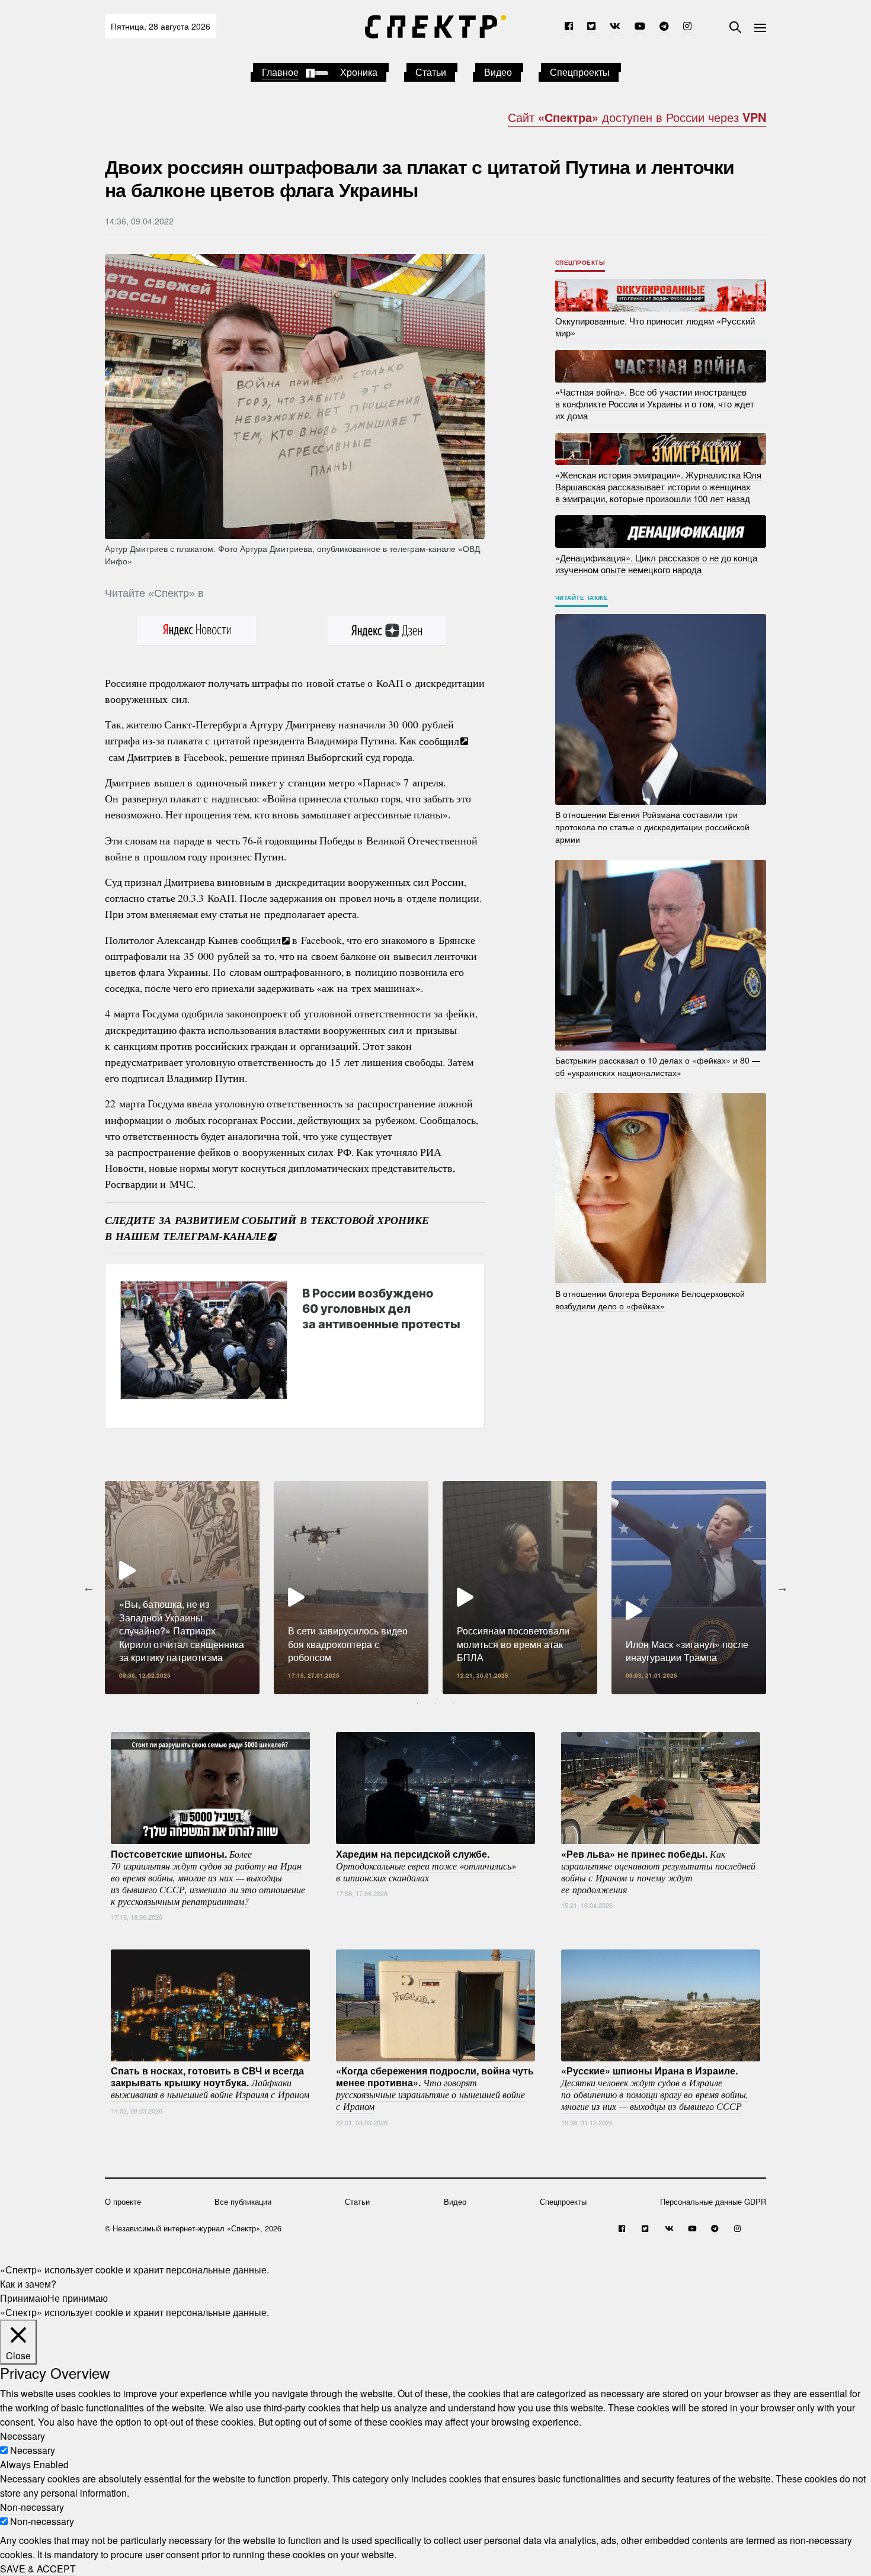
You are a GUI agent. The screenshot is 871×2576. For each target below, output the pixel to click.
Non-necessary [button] (32, 2507)
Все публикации (243, 2201)
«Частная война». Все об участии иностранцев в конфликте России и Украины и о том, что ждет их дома (655, 404)
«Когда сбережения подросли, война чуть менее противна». (435, 2088)
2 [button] (435, 1703)
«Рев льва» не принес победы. (658, 1871)
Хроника (359, 72)
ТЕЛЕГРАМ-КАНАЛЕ (215, 1236)
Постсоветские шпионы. (208, 1877)
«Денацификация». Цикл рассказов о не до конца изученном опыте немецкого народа (656, 563)
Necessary (33, 2450)
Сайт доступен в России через (637, 117)
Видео (498, 72)
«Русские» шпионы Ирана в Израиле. (655, 2088)
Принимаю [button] (24, 2298)
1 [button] (418, 1703)
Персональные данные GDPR (713, 2201)
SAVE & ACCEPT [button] (38, 2569)
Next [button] (782, 1588)
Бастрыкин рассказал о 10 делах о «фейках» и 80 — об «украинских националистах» (658, 1066)
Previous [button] (89, 1588)
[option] (182, 1588)
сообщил (439, 740)
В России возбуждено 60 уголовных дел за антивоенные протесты (381, 1309)
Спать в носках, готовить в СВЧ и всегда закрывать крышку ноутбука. (210, 2082)
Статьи (431, 72)
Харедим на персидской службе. (426, 1865)
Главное (280, 72)
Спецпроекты (580, 72)
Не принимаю (78, 2298)
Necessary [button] (23, 2436)
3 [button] (453, 1703)
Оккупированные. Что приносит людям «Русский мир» (655, 327)
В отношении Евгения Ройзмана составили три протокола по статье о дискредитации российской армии (652, 827)
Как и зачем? (28, 2284)
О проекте (123, 2201)
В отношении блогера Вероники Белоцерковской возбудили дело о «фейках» (650, 1299)
